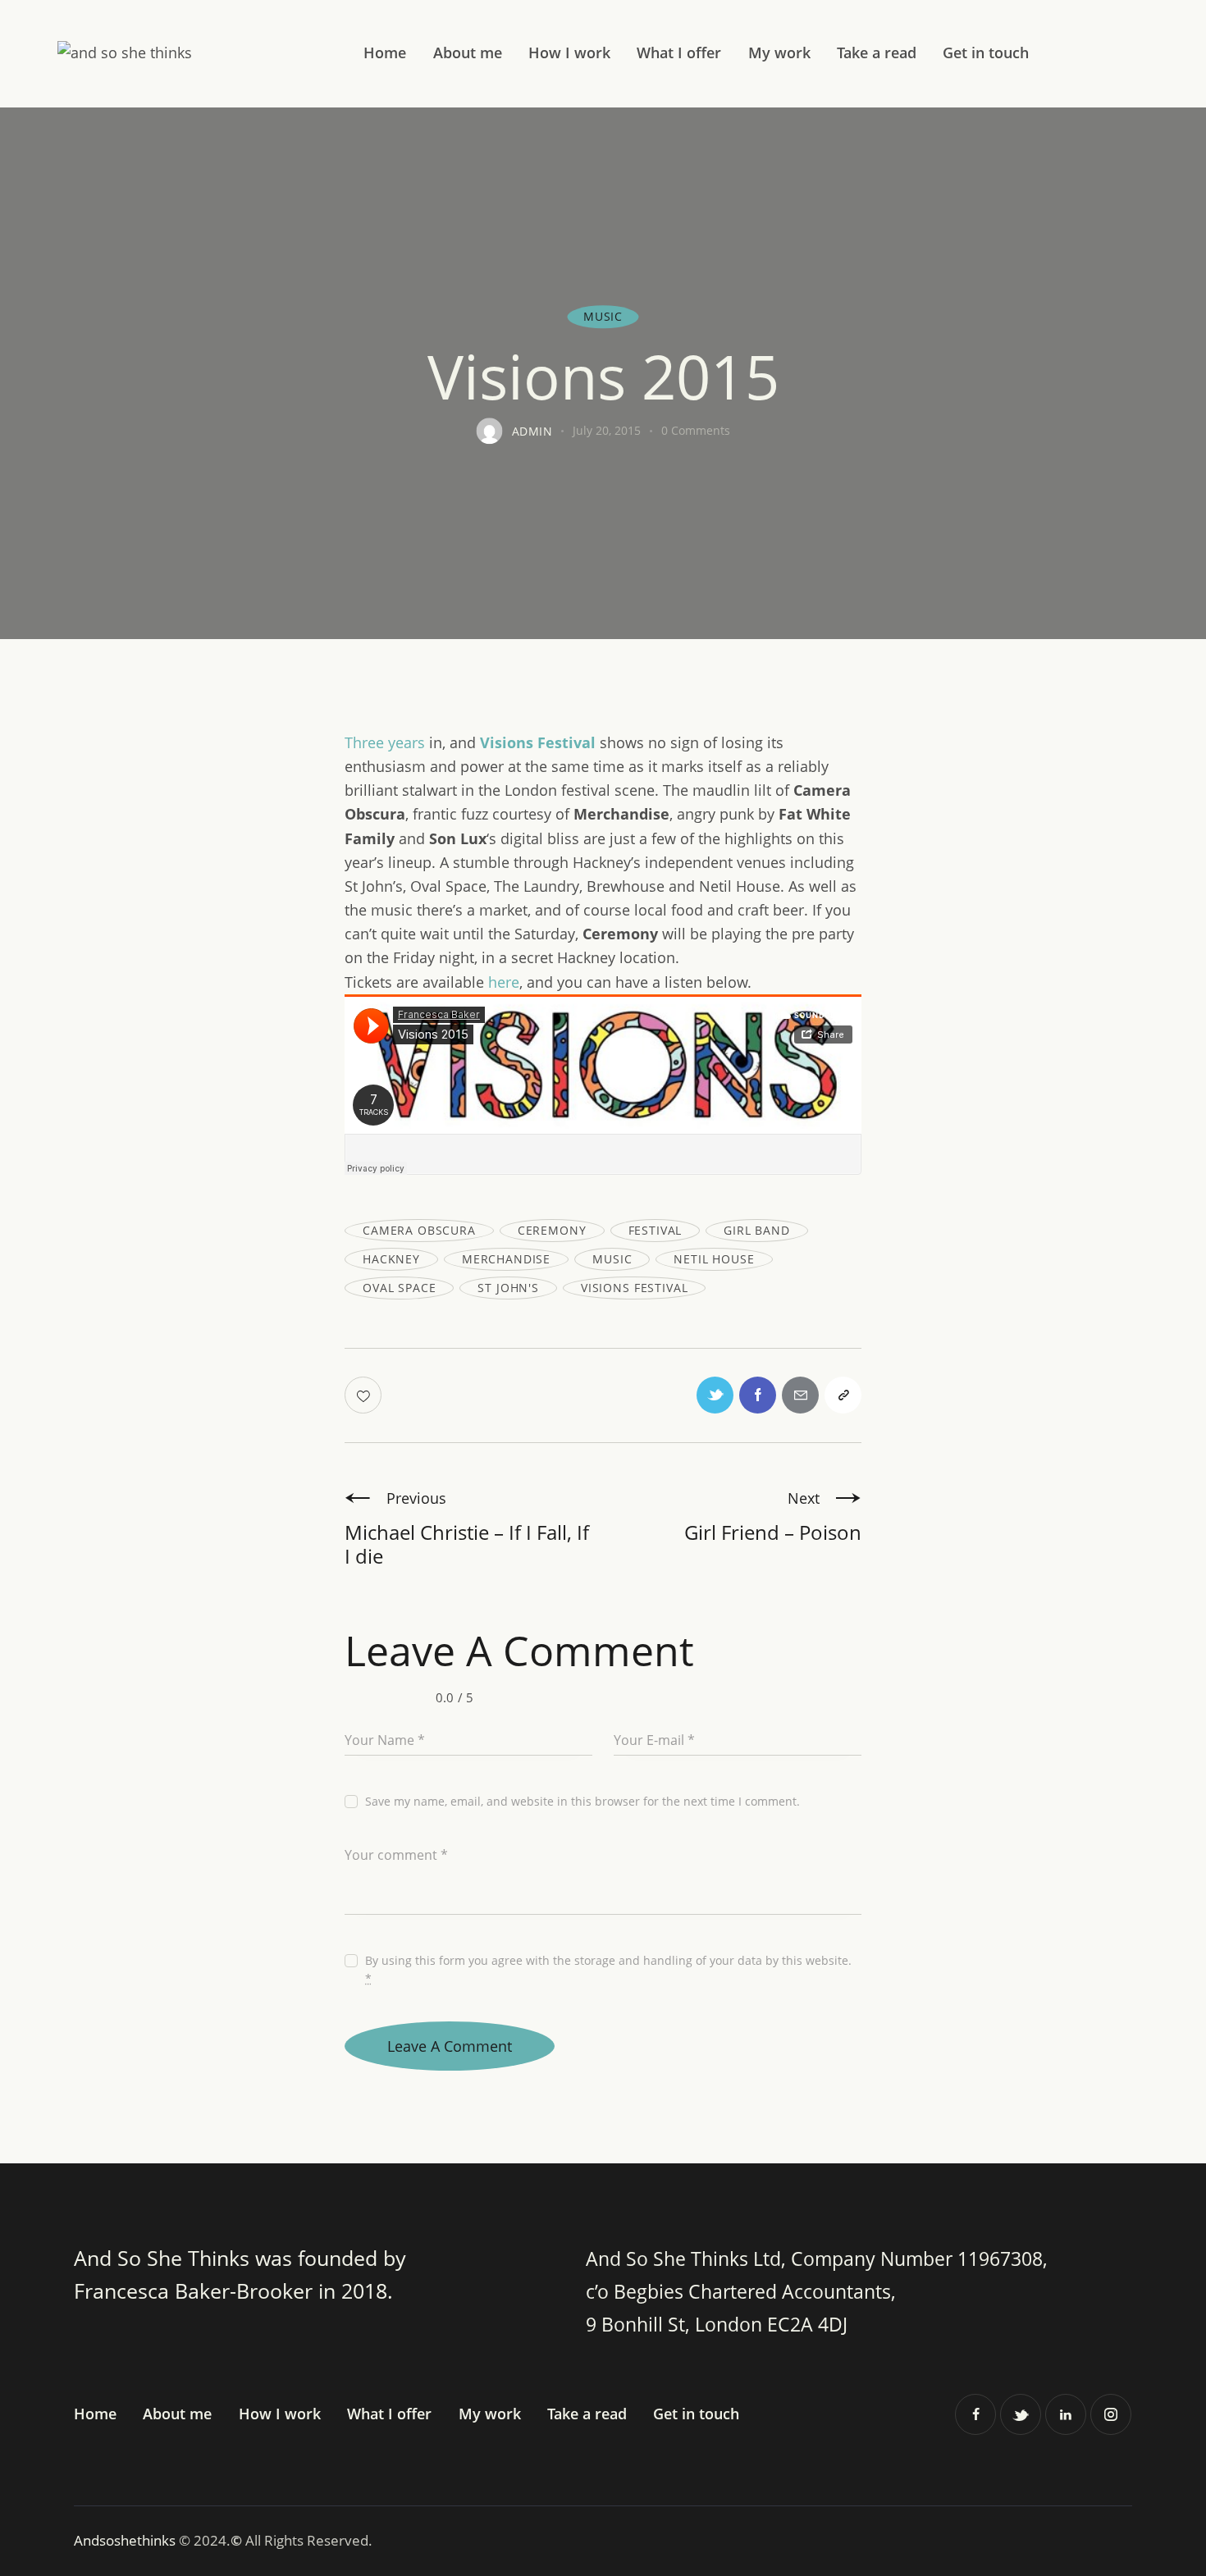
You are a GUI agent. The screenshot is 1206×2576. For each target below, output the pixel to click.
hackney (391, 1259)
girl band (757, 1230)
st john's (508, 1288)
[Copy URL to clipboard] (843, 1395)
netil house (714, 1259)
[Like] (365, 1395)
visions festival (634, 1288)
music (612, 1259)
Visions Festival (538, 742)
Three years (385, 742)
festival (656, 1230)
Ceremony (552, 1230)
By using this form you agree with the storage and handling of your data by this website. (608, 1969)
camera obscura (419, 1230)
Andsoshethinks (126, 2540)
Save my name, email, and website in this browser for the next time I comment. (582, 1801)
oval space (399, 1288)
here (504, 982)
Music (603, 317)
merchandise (506, 1259)
